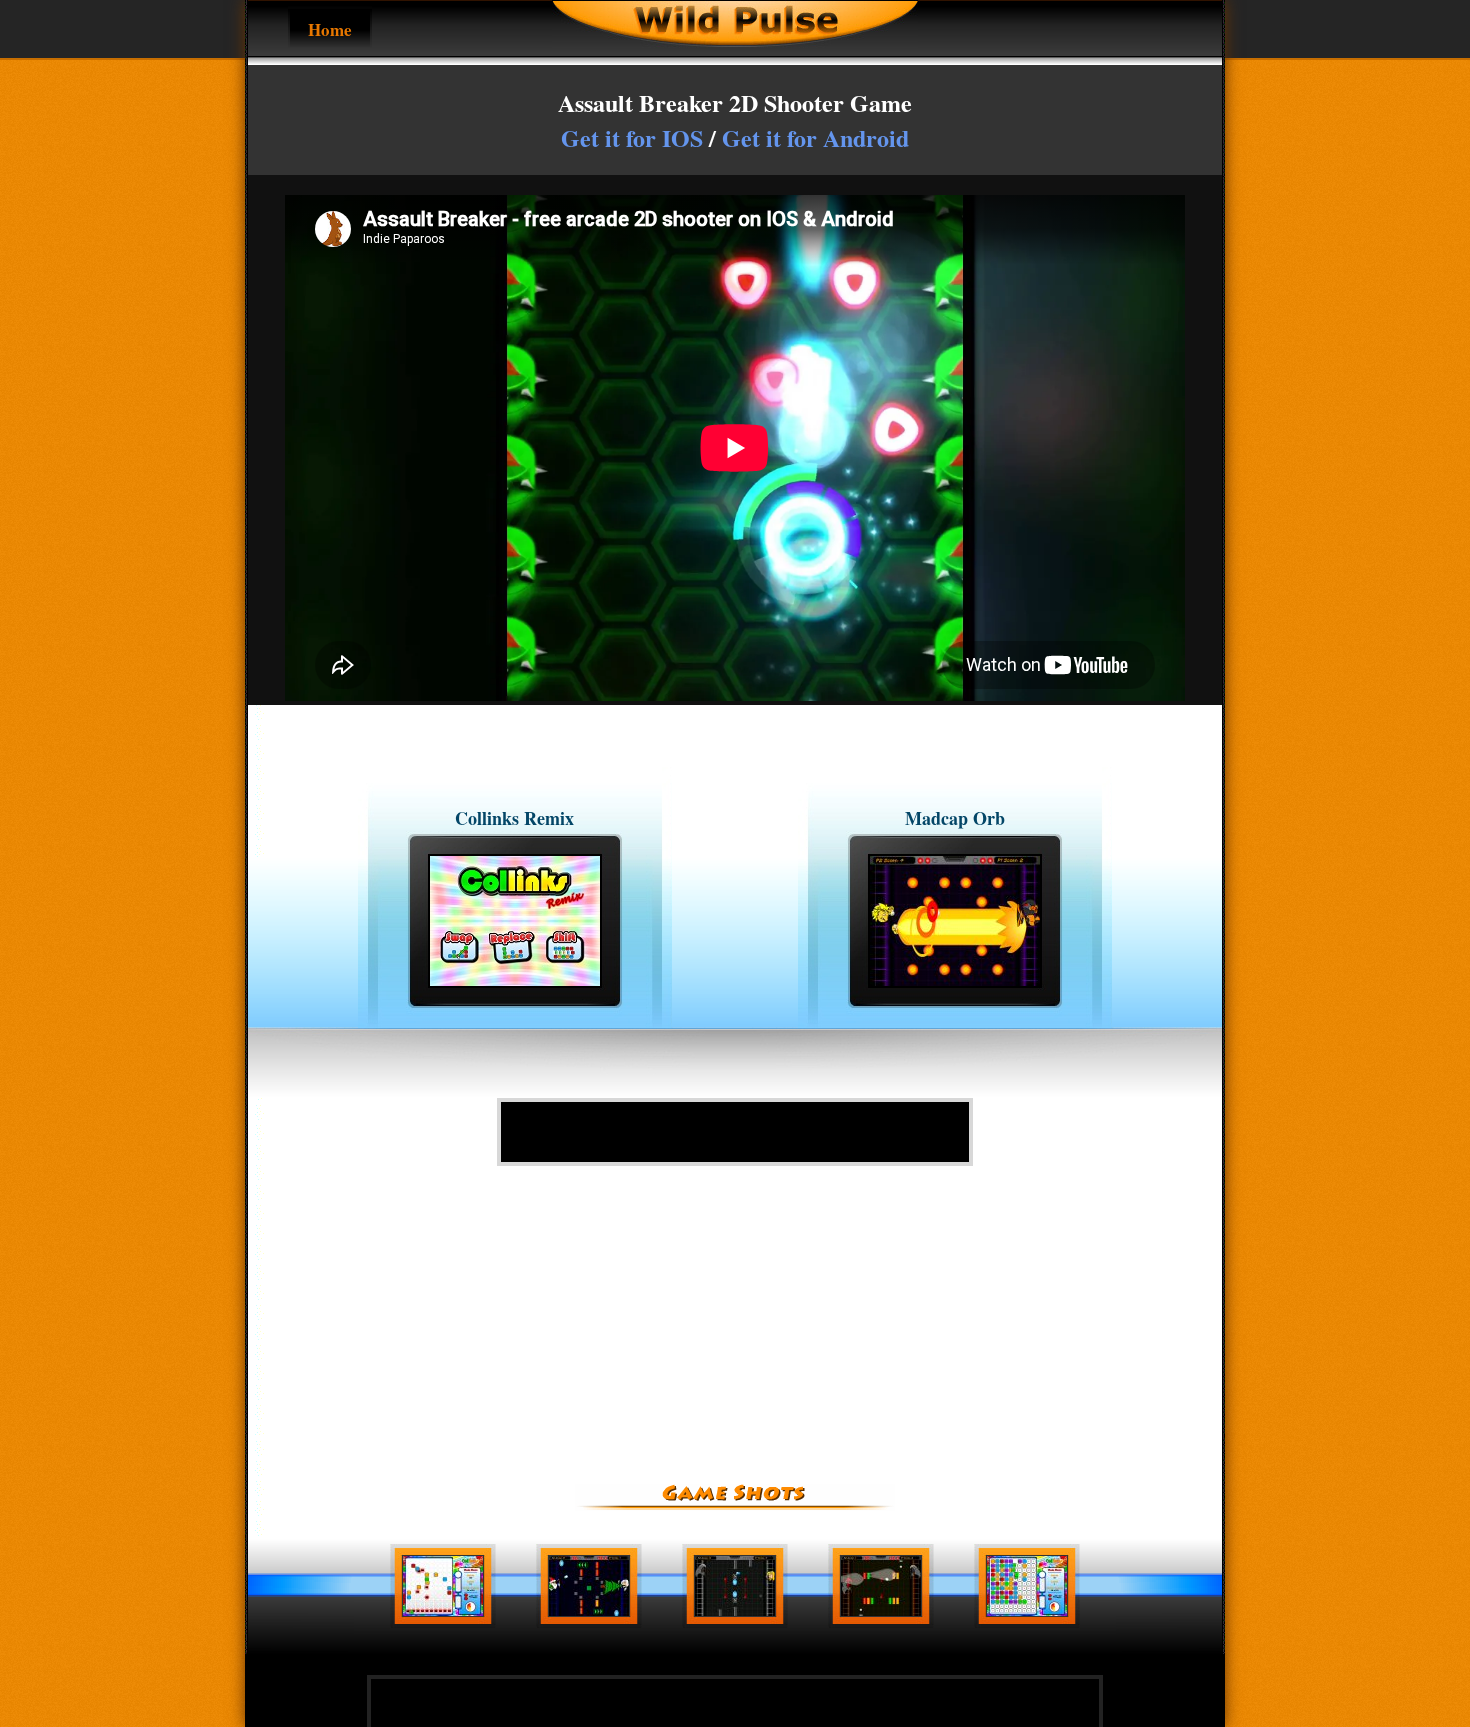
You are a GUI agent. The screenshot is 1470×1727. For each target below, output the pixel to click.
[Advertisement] (735, 1132)
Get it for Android (815, 137)
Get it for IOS (632, 137)
